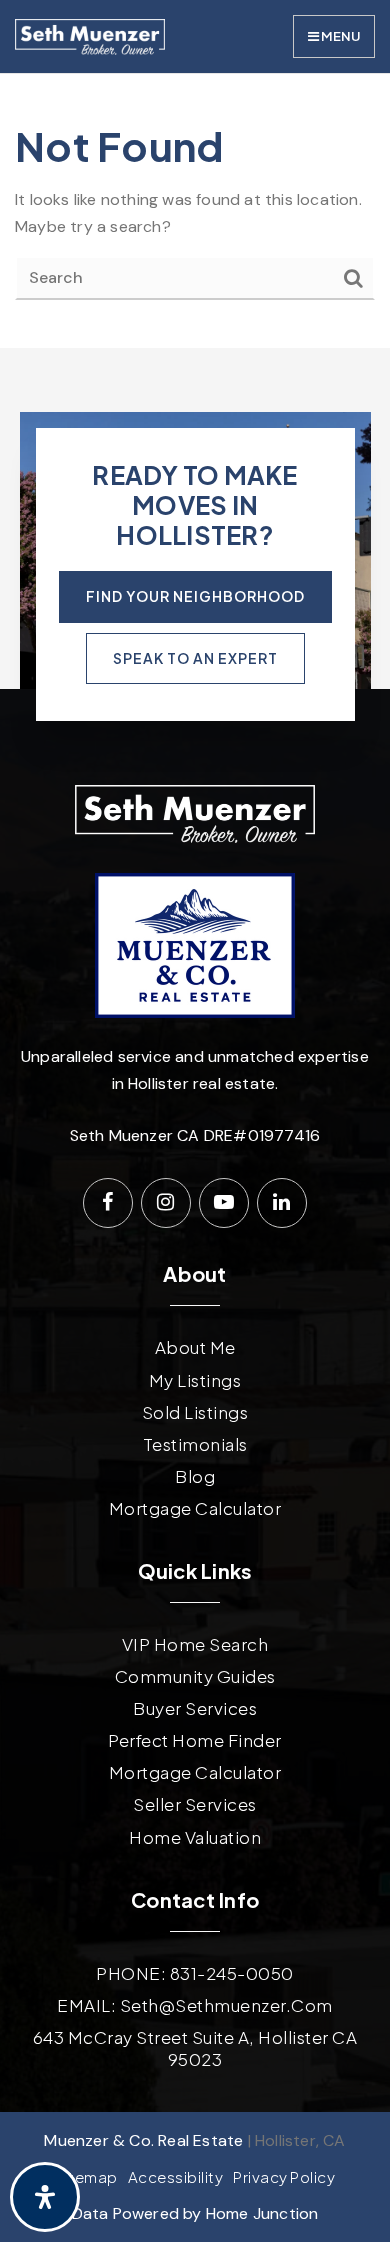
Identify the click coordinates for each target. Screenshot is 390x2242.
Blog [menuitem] (195, 1476)
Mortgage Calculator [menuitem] (195, 1508)
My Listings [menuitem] (195, 1380)
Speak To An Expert (195, 658)
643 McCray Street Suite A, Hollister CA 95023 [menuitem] (195, 2048)
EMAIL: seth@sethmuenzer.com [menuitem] (195, 2005)
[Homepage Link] (90, 35)
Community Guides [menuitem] (195, 1676)
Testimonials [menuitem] (195, 1444)
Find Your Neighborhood (195, 596)
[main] (195, 211)
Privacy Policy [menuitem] (284, 2176)
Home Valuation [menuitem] (195, 1837)
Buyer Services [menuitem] (195, 1708)
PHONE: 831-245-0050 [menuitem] (195, 1973)
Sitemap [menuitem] (86, 2176)
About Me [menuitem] (195, 1347)
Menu (339, 36)
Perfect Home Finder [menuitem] (195, 1740)
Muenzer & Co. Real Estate (143, 2140)
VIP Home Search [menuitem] (195, 1644)
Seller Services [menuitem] (195, 1804)
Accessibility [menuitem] (176, 2176)
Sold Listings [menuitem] (195, 1412)
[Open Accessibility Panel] (45, 2197)
